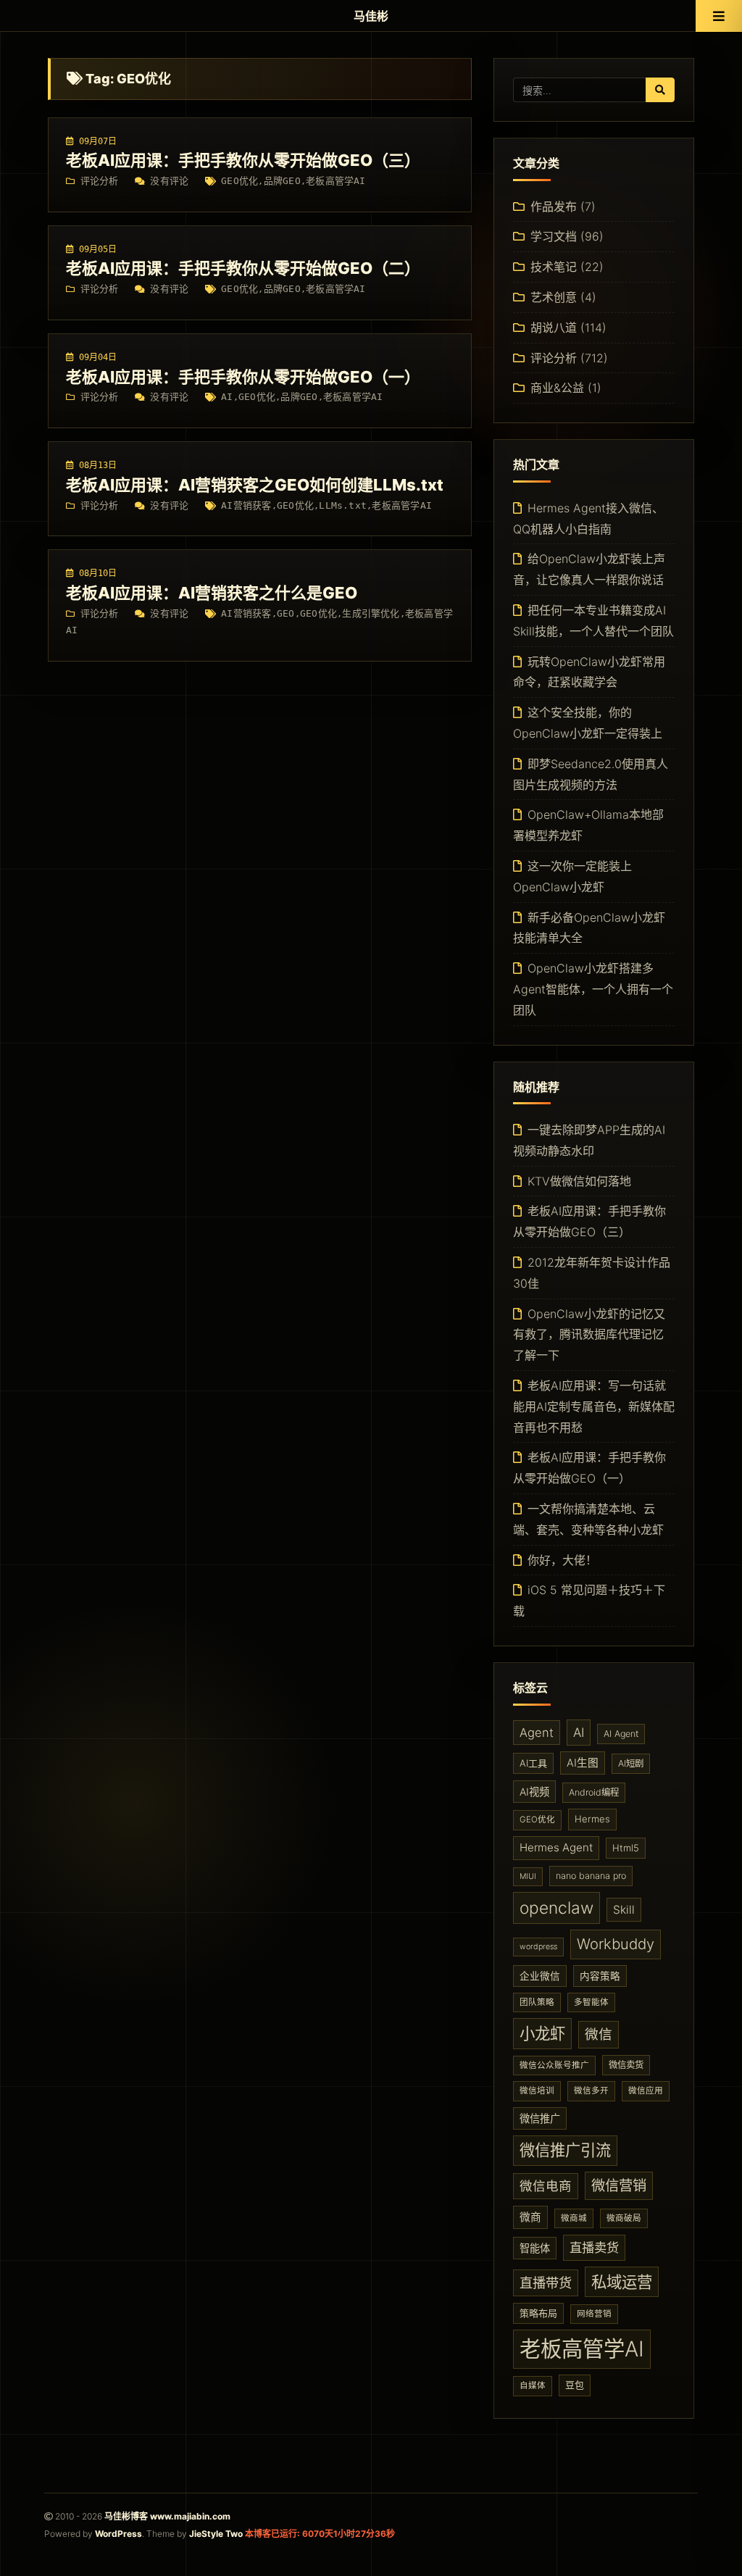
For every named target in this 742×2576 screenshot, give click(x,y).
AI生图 (583, 1763)
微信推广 (540, 2118)
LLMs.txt (343, 505)
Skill (624, 1910)
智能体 (535, 2248)
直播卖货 (594, 2247)
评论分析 (100, 181)
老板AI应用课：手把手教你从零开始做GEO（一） (243, 377)
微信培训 (537, 2091)
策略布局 (538, 2313)
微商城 (574, 2218)
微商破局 (624, 2218)
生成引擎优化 (371, 613)
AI (227, 397)
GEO (286, 613)
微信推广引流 (565, 2150)
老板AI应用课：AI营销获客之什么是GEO (212, 593)
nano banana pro (591, 1876)
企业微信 (540, 1976)
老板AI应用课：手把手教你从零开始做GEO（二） (243, 268)
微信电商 (546, 2186)
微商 (530, 2217)
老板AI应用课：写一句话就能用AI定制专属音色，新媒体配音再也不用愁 (594, 1406)
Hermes (592, 1819)
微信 (599, 2034)
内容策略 (600, 1976)
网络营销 (594, 2314)
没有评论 (169, 181)
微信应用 (646, 2091)
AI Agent (621, 1734)
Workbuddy (616, 1944)
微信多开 (591, 2091)
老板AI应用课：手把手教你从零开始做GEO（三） (243, 160)
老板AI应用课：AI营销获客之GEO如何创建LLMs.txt (255, 485)
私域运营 (622, 2282)
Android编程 (594, 1792)
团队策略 (537, 2002)
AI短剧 (631, 1763)
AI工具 (533, 1763)
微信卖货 (626, 2065)
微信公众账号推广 (554, 2065)
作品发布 (554, 207)
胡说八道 (554, 328)
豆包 (575, 2385)
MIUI (528, 1876)
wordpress (538, 1947)
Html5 (626, 1848)
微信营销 (619, 2185)
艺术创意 (554, 297)
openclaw (556, 1908)
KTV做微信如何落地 (579, 1181)
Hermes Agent (556, 1847)
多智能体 (591, 2002)
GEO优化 (239, 181)
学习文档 (554, 236)
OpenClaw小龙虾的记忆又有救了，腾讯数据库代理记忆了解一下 (589, 1335)
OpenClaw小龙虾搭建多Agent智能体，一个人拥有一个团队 (593, 989)
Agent (537, 1733)
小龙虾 (542, 2033)
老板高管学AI (336, 181)
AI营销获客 (246, 505)
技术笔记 (554, 267)
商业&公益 (557, 388)
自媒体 (533, 2385)
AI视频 (534, 1792)
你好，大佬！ (562, 1560)
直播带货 (546, 2283)
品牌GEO (282, 181)
